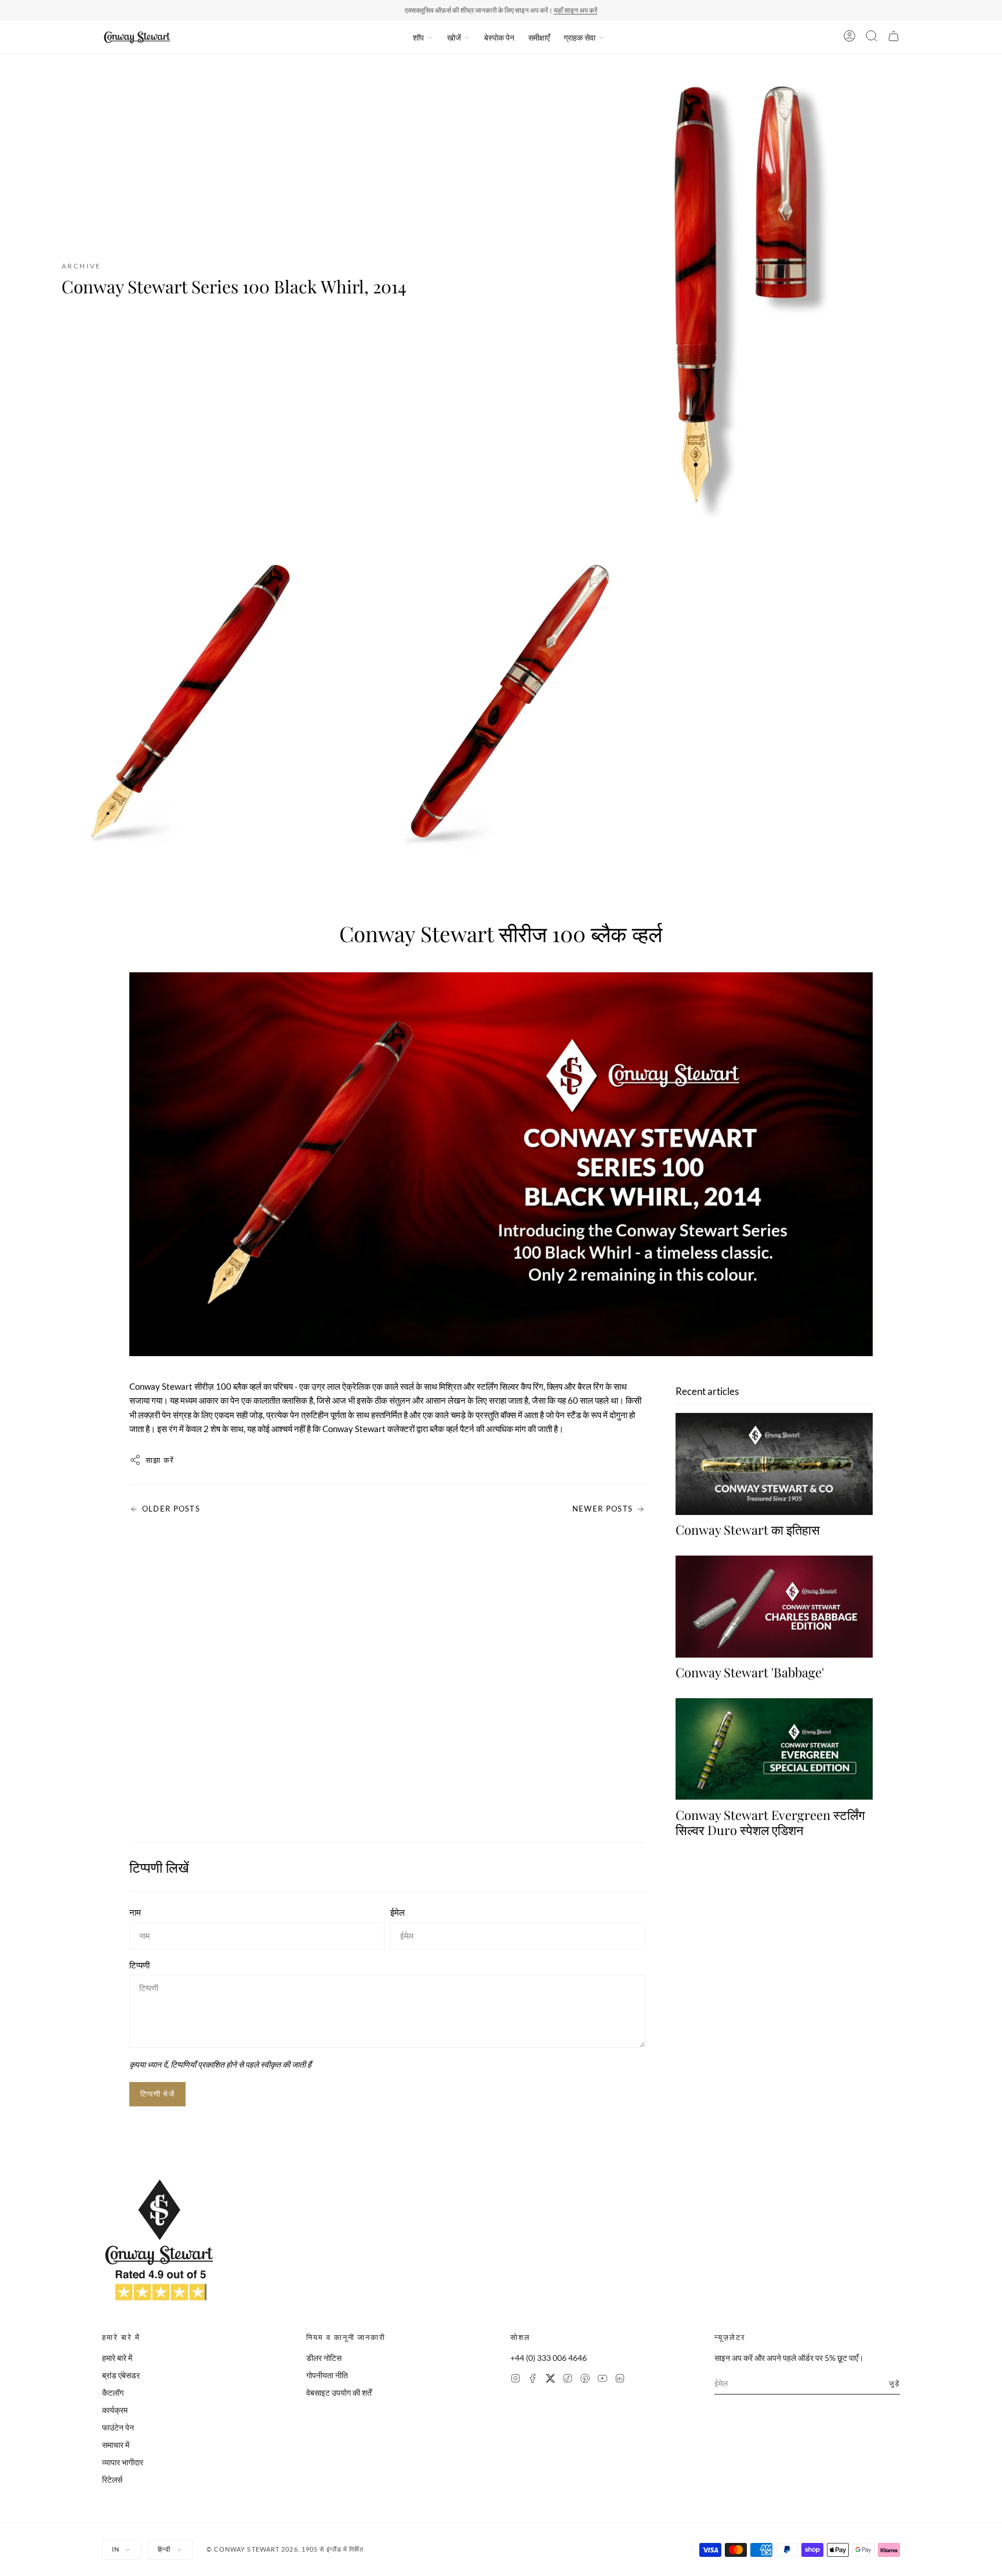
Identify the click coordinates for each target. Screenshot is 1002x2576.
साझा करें (160, 1460)
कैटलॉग (113, 2392)
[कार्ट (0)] (894, 38)
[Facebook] (533, 2380)
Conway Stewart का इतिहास (748, 1529)
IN (116, 2549)
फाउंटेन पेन (118, 2427)
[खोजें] (872, 38)
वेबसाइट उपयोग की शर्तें (339, 2392)
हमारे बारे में (117, 2358)
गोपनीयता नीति (327, 2375)
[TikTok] (568, 2380)
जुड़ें (894, 2383)
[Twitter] (550, 2380)
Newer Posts (602, 1509)
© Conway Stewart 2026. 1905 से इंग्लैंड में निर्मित (285, 2549)
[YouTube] (602, 2380)
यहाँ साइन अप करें (576, 10)
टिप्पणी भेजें (157, 2094)
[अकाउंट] (849, 38)
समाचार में (116, 2445)
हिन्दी (164, 2549)
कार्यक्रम (115, 2410)
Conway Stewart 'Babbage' (750, 1672)
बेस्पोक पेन (499, 37)
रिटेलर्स (112, 2479)
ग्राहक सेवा (580, 37)
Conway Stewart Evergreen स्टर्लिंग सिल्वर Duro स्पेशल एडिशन (770, 1822)
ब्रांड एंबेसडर (121, 2375)
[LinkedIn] (620, 2380)
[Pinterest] (585, 2380)
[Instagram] (515, 2380)
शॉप (418, 37)
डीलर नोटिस (324, 2358)
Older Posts (171, 1509)
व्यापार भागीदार (123, 2462)
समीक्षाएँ (539, 37)
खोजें (454, 37)
